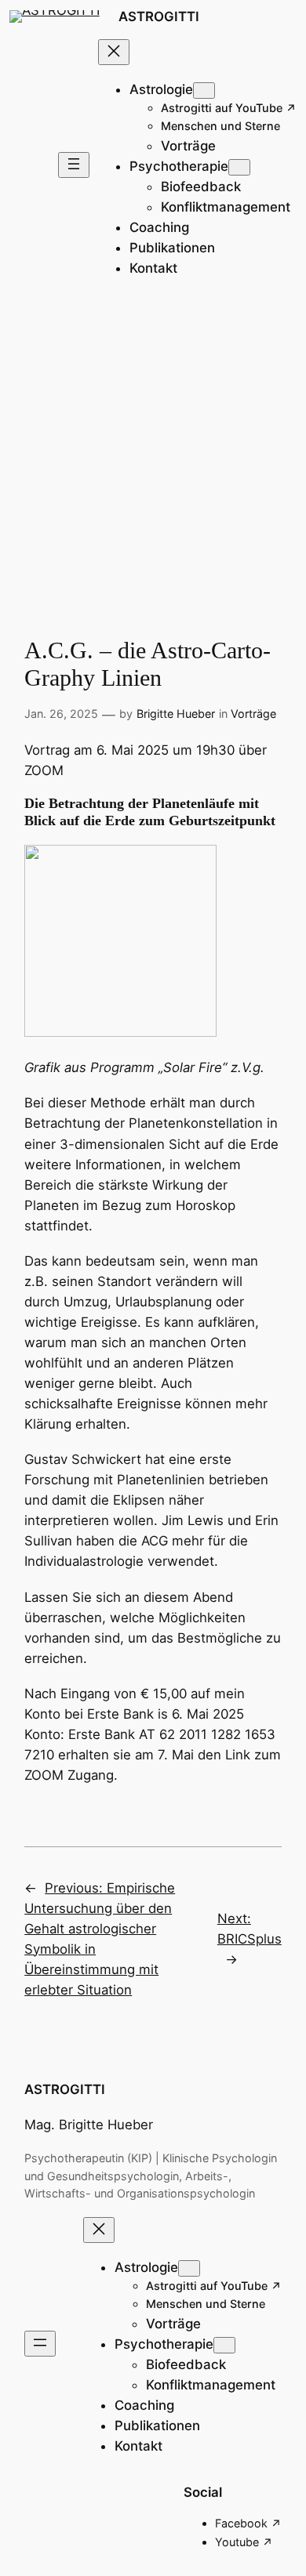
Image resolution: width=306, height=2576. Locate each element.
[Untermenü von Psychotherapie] (239, 167)
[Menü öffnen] (74, 165)
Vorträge (253, 714)
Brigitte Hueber (176, 714)
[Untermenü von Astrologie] (204, 91)
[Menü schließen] (114, 52)
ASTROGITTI (159, 16)
